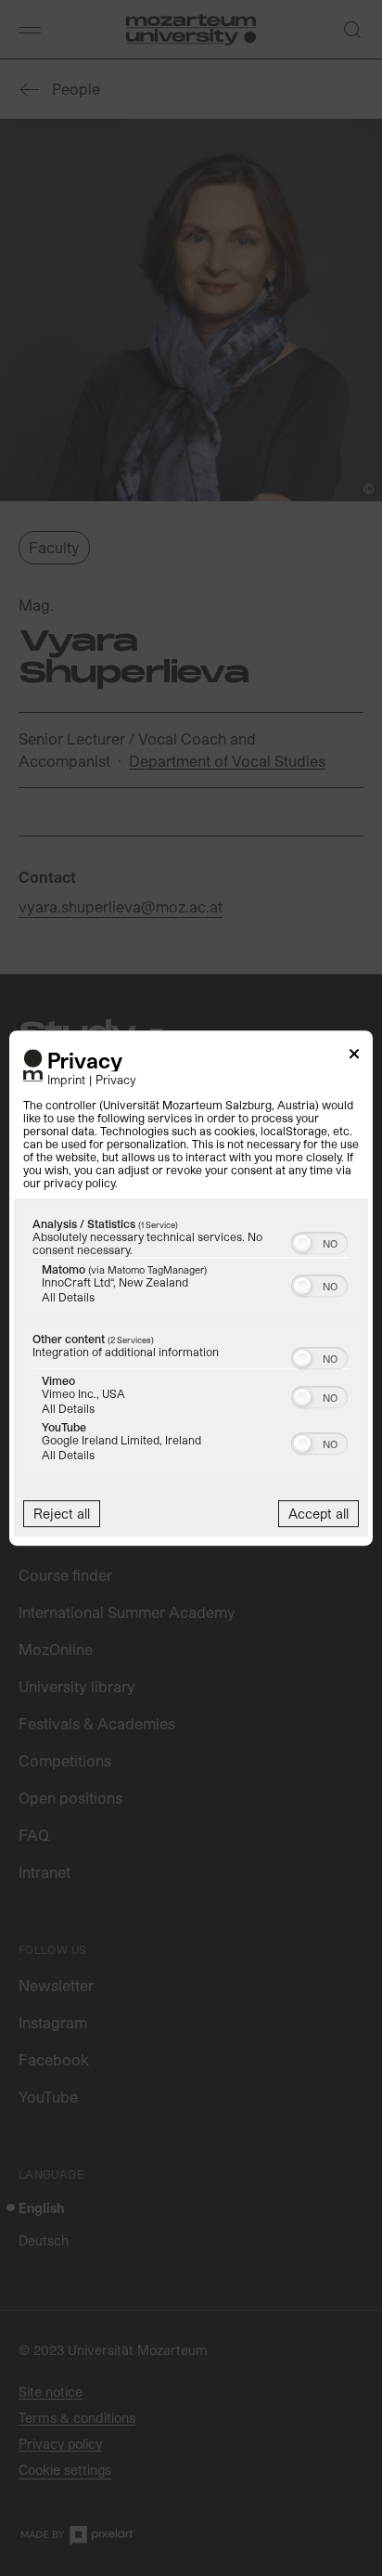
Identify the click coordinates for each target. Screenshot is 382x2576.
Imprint (66, 1079)
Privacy (116, 1079)
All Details (68, 1297)
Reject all (62, 1514)
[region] (191, 1344)
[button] (302, 1243)
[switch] (319, 1241)
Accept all (318, 1514)
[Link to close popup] (354, 1057)
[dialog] (191, 1288)
